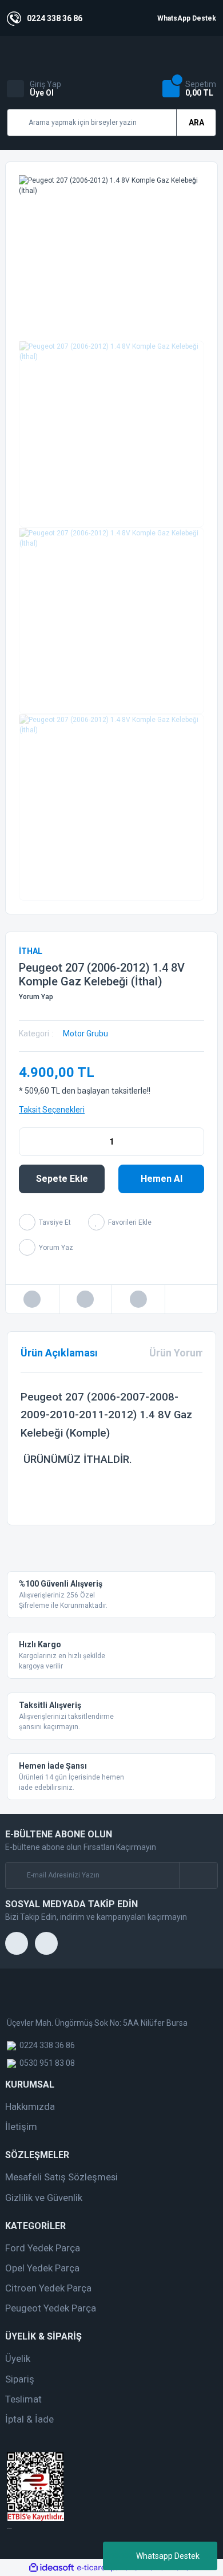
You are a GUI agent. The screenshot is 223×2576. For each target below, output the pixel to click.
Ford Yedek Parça (43, 2248)
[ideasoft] (51, 2568)
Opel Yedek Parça (42, 2268)
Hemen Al (162, 1179)
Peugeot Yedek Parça (51, 2308)
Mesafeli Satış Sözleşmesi (61, 2177)
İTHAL (31, 951)
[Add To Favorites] (120, 1222)
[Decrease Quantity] (28, 1142)
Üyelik (18, 2358)
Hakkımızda (30, 2106)
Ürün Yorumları (185, 1353)
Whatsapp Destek (168, 2556)
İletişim (21, 2127)
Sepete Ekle (62, 1179)
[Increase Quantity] (195, 1142)
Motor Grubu (85, 1033)
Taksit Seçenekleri (52, 1110)
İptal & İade (29, 2419)
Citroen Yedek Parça (48, 2288)
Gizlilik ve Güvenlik (44, 2198)
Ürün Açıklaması (59, 1353)
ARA (196, 123)
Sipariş (20, 2379)
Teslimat (23, 2399)
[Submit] (198, 1875)
